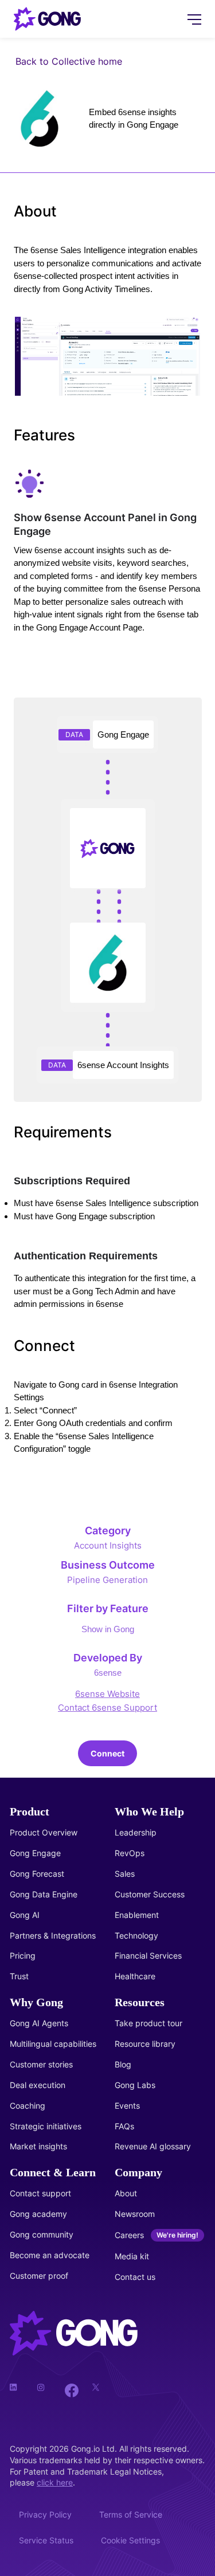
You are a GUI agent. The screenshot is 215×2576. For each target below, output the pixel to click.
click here (55, 2482)
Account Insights (108, 1545)
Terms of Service (131, 2514)
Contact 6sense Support (107, 1708)
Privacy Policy (45, 2514)
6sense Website (107, 1694)
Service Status (46, 2540)
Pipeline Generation (107, 1580)
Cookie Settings (130, 2540)
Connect (107, 1753)
